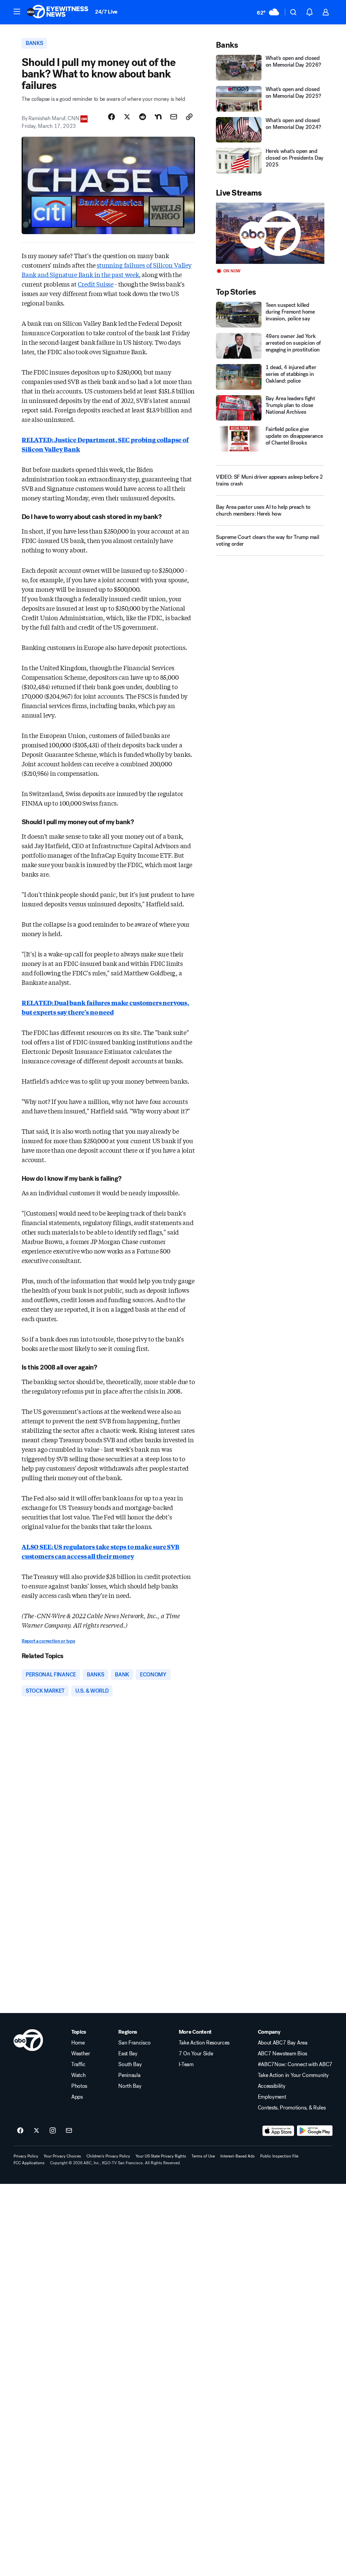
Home (78, 2043)
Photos (79, 2086)
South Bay (130, 2064)
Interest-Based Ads (238, 2156)
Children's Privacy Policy (108, 2156)
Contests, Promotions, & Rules (292, 2108)
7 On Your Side (196, 2054)
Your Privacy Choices (62, 2156)
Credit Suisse (96, 284)
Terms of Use (203, 2156)
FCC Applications (29, 2163)
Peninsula (129, 2075)
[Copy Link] (189, 117)
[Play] (270, 233)
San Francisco (134, 2043)
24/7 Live (106, 12)
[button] (17, 12)
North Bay (130, 2086)
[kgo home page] (28, 2040)
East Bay (128, 2054)
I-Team (186, 2064)
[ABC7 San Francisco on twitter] (36, 2131)
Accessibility (272, 2086)
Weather (81, 2054)
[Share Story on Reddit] (143, 117)
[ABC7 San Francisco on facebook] (20, 2131)
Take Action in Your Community (293, 2075)
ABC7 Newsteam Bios (282, 2054)
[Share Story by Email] (174, 117)
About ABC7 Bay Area (283, 2043)
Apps (77, 2097)
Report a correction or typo (48, 1641)
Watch (78, 2075)
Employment (272, 2097)
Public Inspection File (279, 2156)
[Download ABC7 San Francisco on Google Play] (315, 2131)
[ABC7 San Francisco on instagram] (53, 2131)
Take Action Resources (204, 2043)
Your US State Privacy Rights (161, 2156)
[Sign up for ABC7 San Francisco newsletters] (69, 2131)
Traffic (78, 2064)
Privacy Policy (26, 2156)
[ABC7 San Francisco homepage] (57, 12)
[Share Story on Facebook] (112, 117)
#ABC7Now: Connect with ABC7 (295, 2064)
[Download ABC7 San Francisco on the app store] (278, 2131)
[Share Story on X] (127, 117)
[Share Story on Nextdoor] (158, 117)
